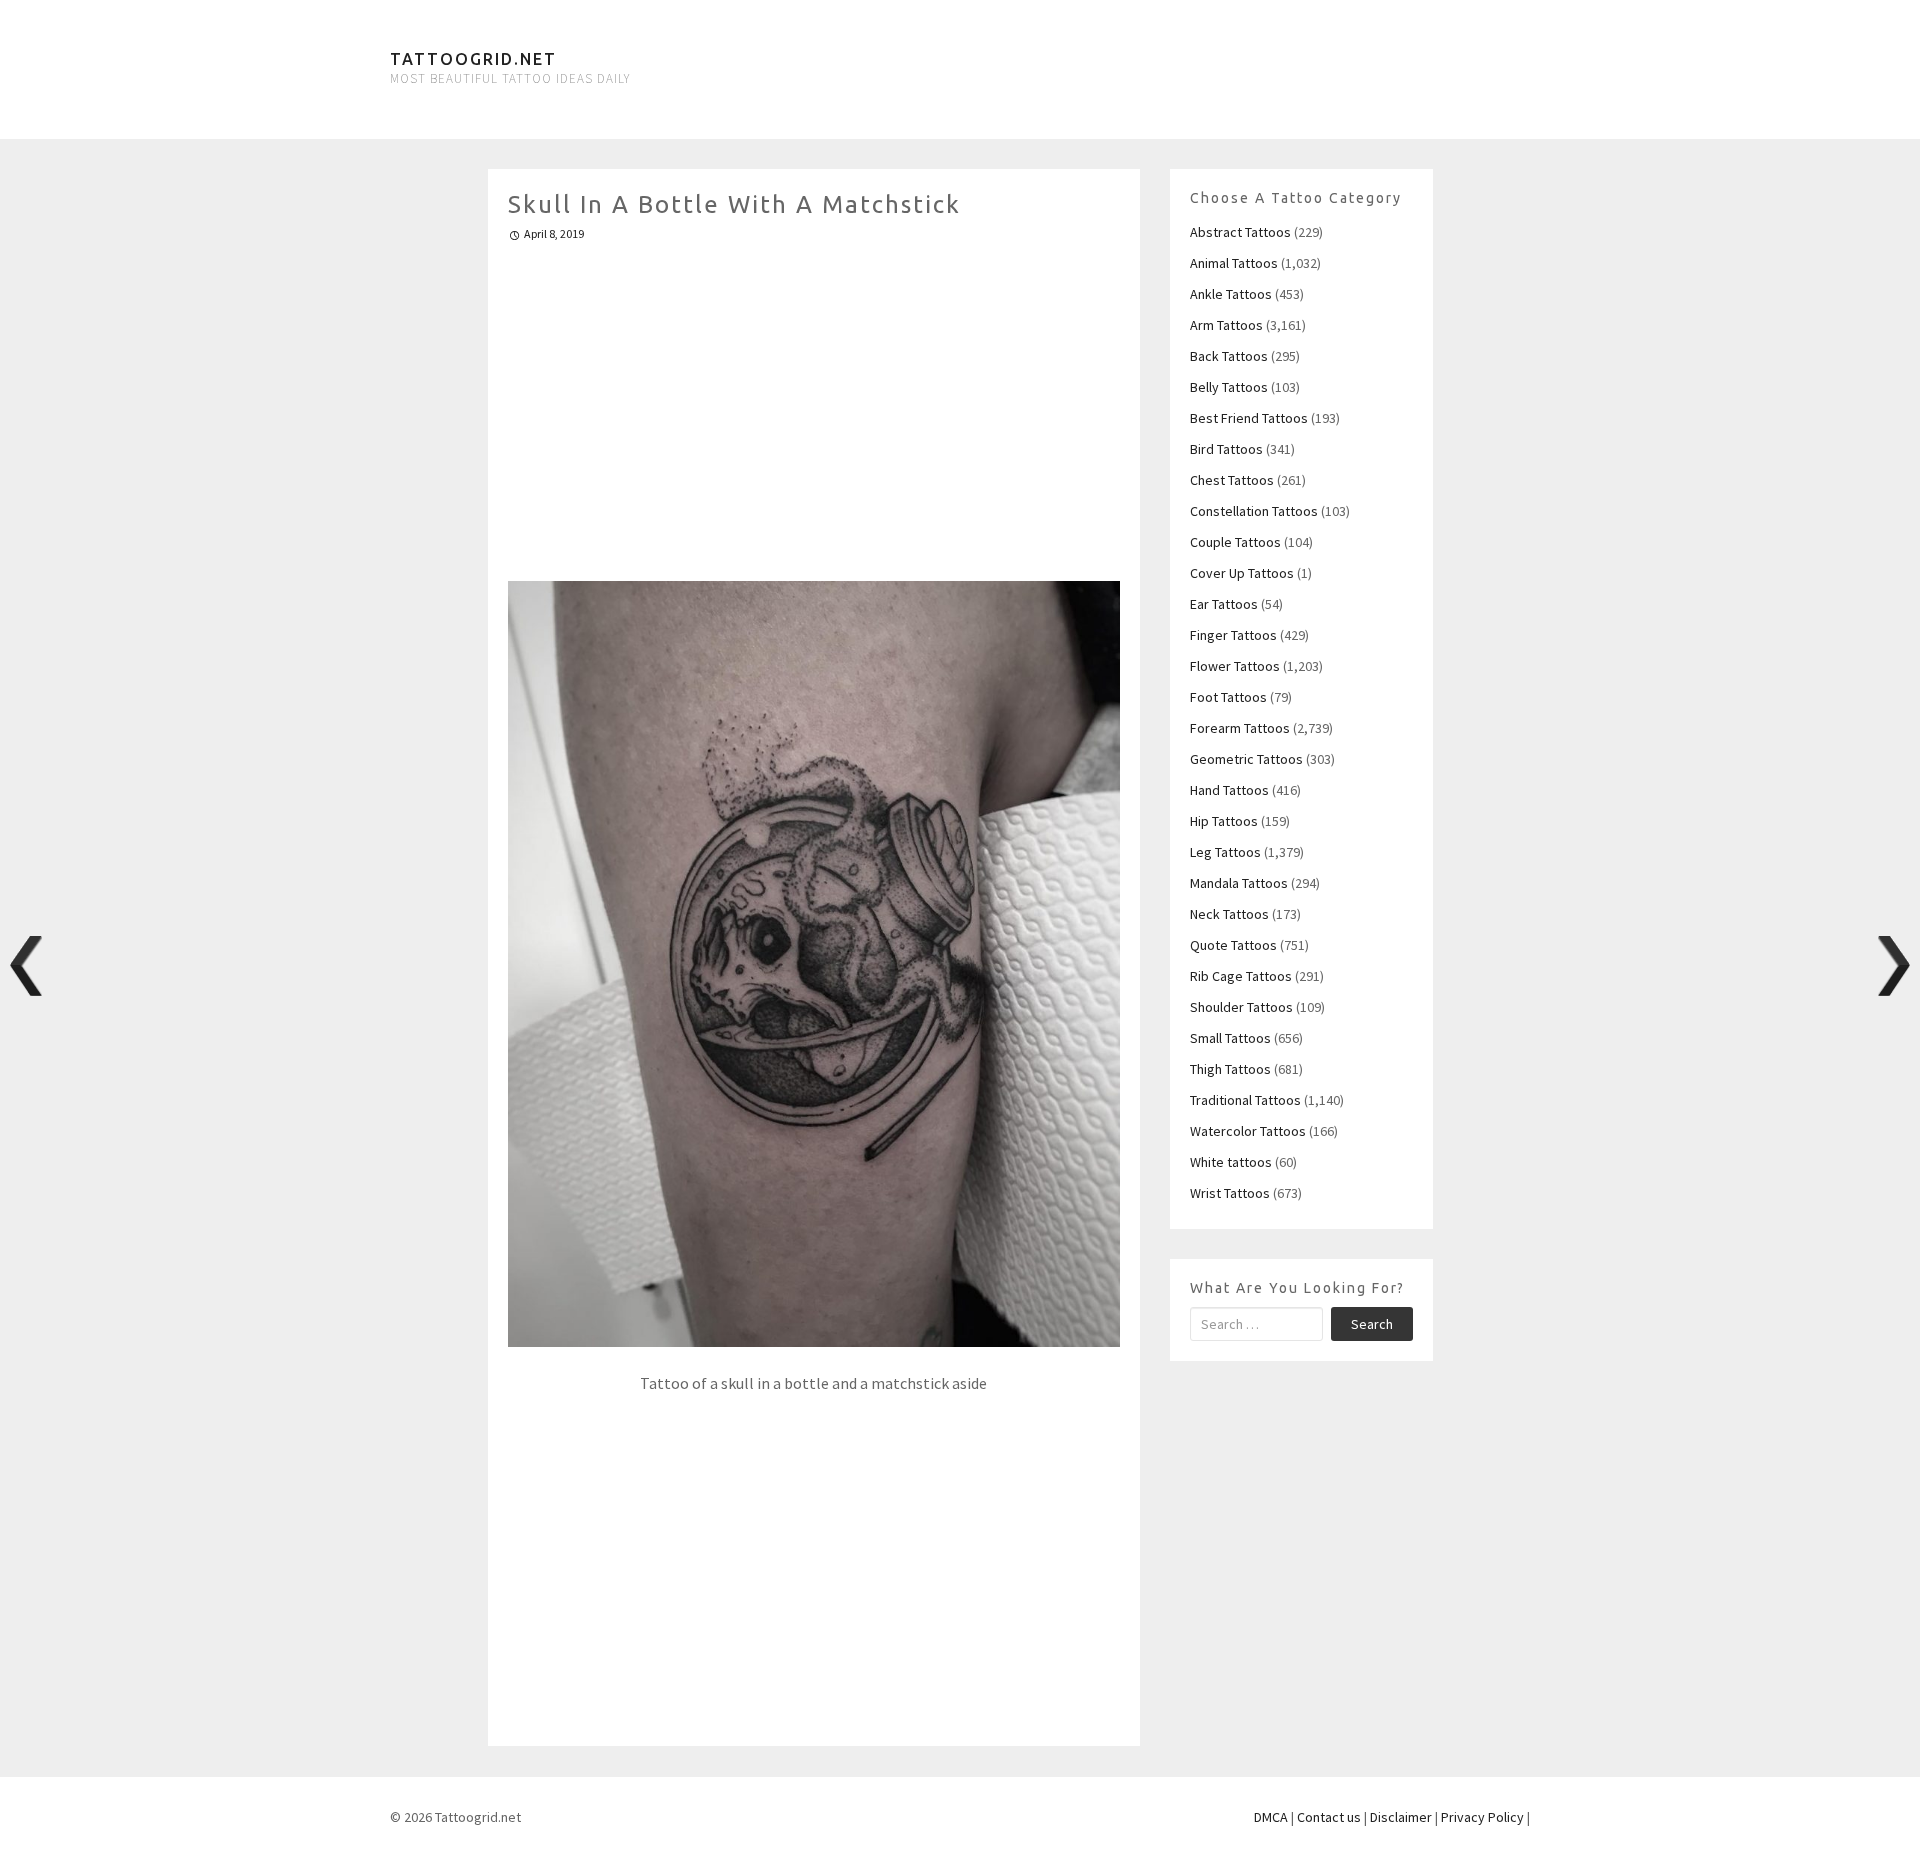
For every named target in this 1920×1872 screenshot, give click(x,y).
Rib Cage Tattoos (1241, 976)
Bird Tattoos (1226, 449)
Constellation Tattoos (1254, 511)
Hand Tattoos (1229, 790)
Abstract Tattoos (1240, 232)
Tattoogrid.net (473, 59)
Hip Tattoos (1224, 821)
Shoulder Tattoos (1241, 1007)
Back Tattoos (1229, 356)
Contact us (1329, 1817)
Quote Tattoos (1233, 945)
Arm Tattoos (1226, 325)
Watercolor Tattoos (1248, 1131)
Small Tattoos (1230, 1038)
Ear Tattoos (1224, 604)
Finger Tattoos (1233, 635)
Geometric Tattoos (1246, 759)
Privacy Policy (1482, 1817)
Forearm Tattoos (1240, 728)
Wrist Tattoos (1230, 1193)
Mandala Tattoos (1239, 883)
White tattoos (1231, 1162)
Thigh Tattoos (1230, 1069)
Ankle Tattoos (1231, 294)
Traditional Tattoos (1245, 1100)
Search (1372, 1324)
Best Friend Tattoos (1249, 418)
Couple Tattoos (1235, 542)
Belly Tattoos (1229, 387)
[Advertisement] (814, 403)
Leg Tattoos (1225, 852)
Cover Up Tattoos (1242, 573)
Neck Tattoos (1229, 914)
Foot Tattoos (1228, 697)
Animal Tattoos (1234, 263)
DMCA (1271, 1817)
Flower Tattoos (1235, 666)
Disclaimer (1401, 1817)
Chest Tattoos (1232, 480)
